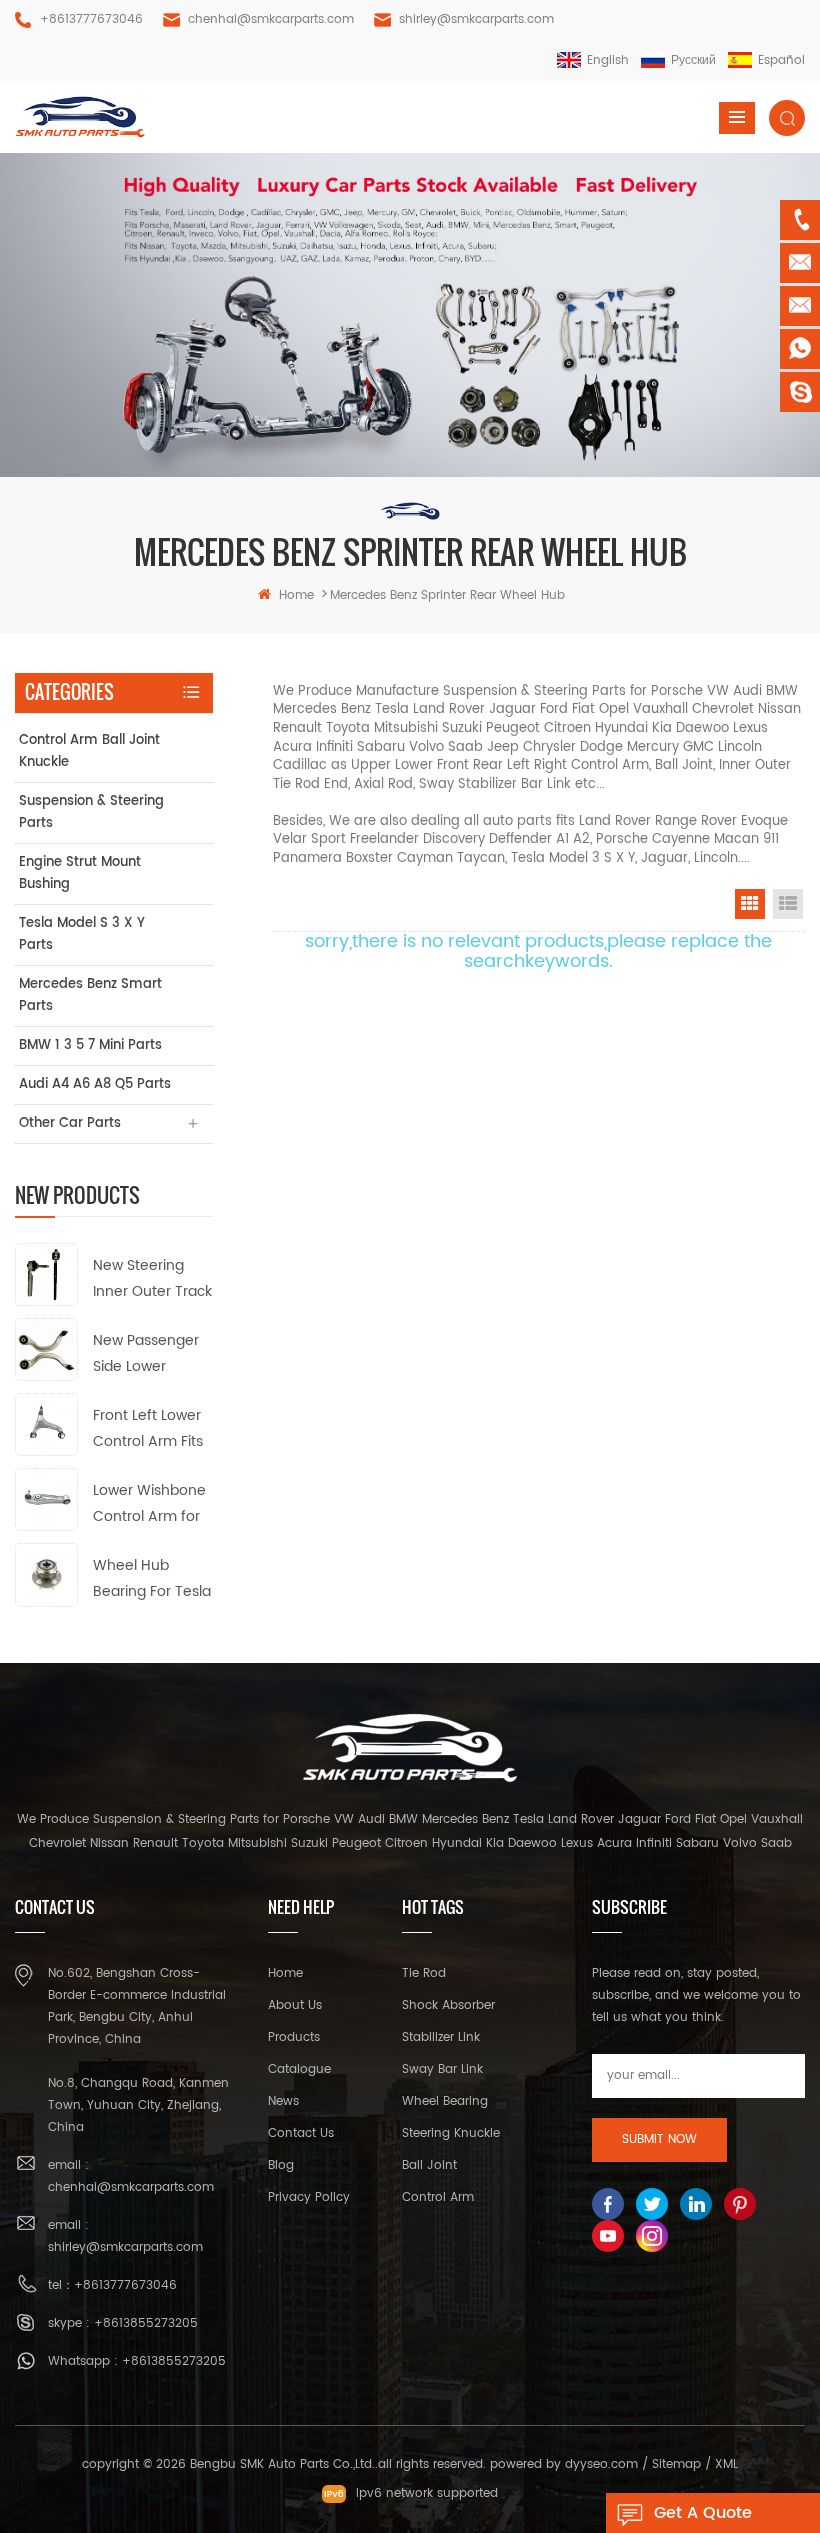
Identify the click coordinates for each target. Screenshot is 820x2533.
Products (294, 2037)
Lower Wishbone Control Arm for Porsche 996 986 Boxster (151, 1504)
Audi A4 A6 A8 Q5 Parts (95, 1084)
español (781, 60)
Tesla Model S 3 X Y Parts (82, 934)
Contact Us (301, 2133)
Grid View (750, 904)
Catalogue (299, 2069)
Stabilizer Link (441, 2037)
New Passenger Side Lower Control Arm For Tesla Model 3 (147, 1354)
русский (693, 60)
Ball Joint (429, 2165)
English (608, 60)
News (283, 2101)
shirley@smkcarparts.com (476, 19)
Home (285, 1973)
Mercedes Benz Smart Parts (90, 995)
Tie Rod (424, 1973)
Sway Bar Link (442, 2069)
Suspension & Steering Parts (91, 812)
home (296, 595)
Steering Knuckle (451, 2133)
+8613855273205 (146, 2323)
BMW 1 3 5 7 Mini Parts (90, 1045)
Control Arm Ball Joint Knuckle (89, 751)
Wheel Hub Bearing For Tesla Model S (152, 1579)
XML (726, 2464)
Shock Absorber (448, 2005)
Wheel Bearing (445, 2101)
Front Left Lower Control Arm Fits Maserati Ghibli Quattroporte (148, 1429)
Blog (281, 2165)
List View (788, 904)
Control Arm (438, 2197)
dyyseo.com (601, 2464)
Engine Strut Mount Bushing (80, 873)
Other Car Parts (70, 1123)
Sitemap (676, 2464)
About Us (295, 2005)
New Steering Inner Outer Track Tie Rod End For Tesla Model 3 (152, 1279)
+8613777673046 (91, 19)
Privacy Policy (309, 2197)
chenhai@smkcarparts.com (271, 19)
